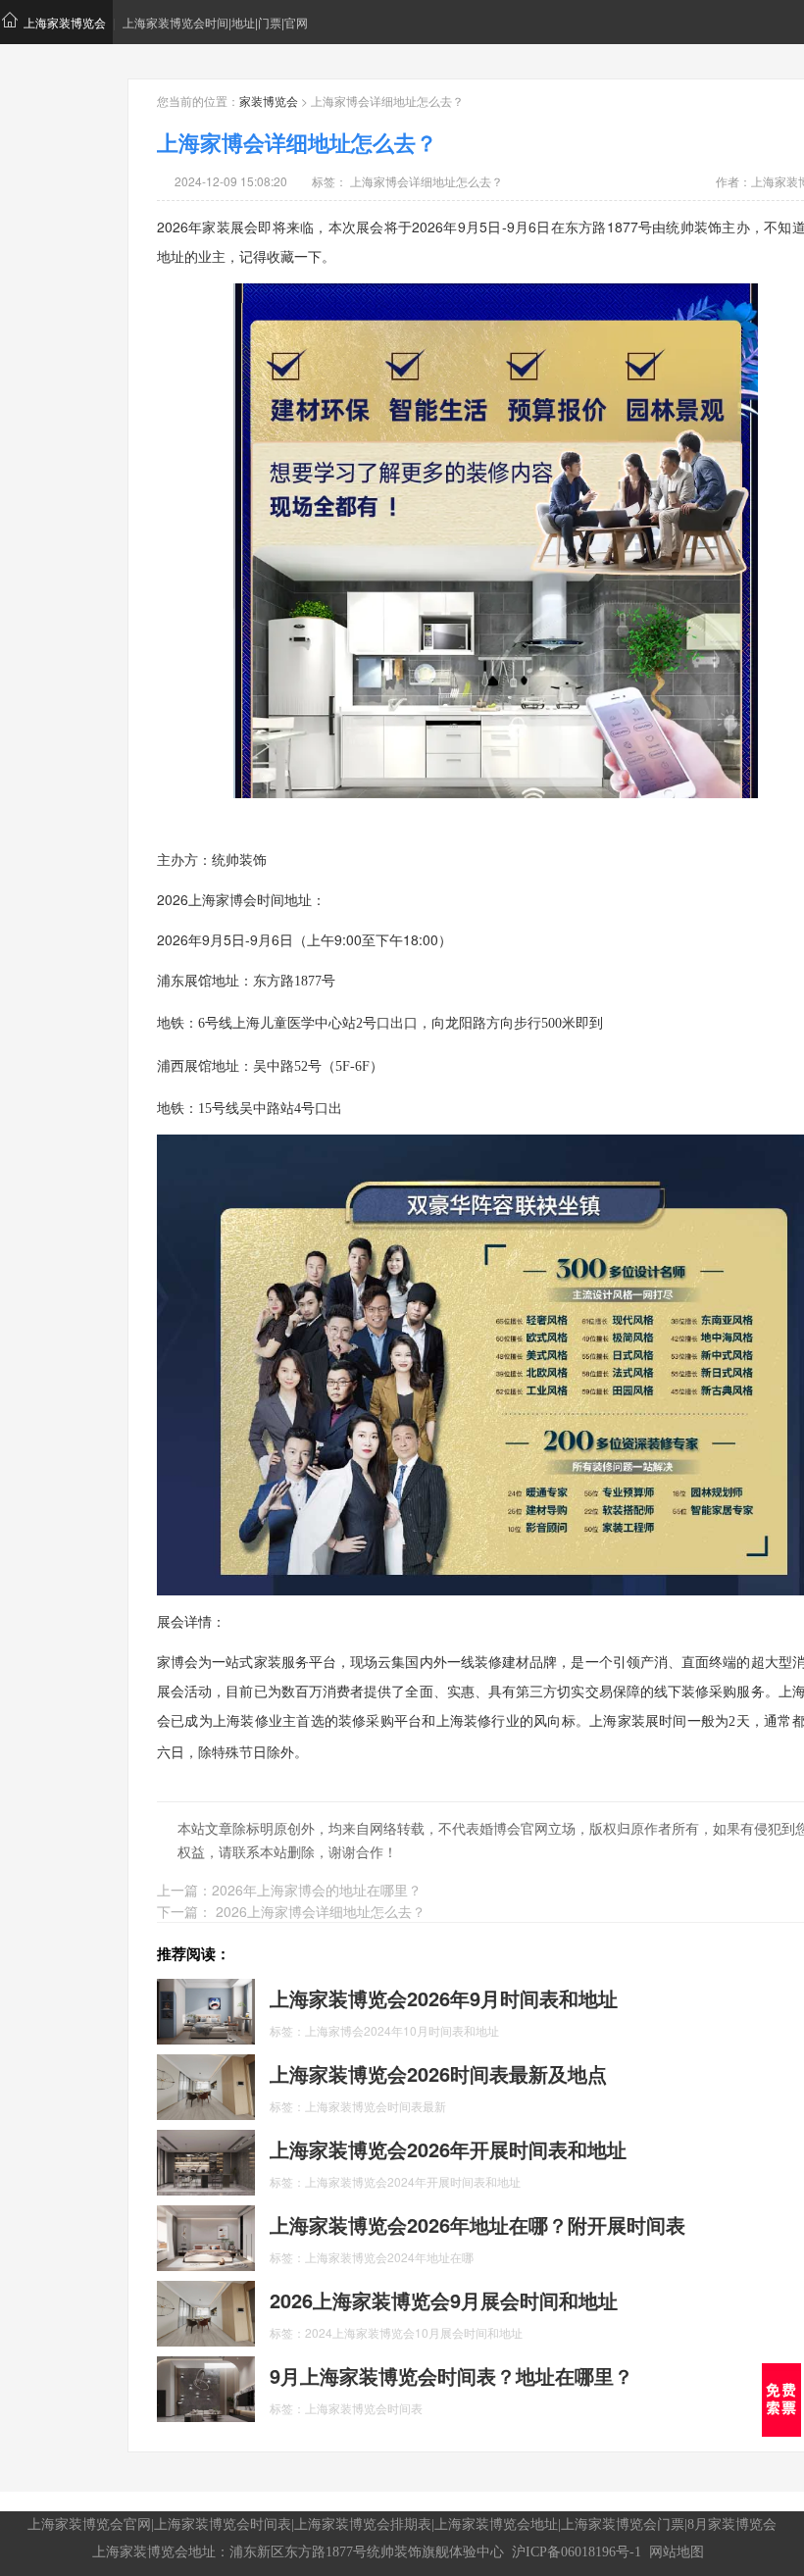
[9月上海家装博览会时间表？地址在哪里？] (206, 2388)
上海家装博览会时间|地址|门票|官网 (215, 22)
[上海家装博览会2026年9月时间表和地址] (206, 2010)
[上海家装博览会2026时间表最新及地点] (206, 2086)
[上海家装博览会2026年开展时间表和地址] (206, 2161)
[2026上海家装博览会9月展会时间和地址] (206, 2312)
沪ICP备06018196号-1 (577, 2552)
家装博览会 (269, 101)
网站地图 (677, 2552)
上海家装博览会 (65, 22)
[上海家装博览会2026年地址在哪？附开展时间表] (206, 2237)
